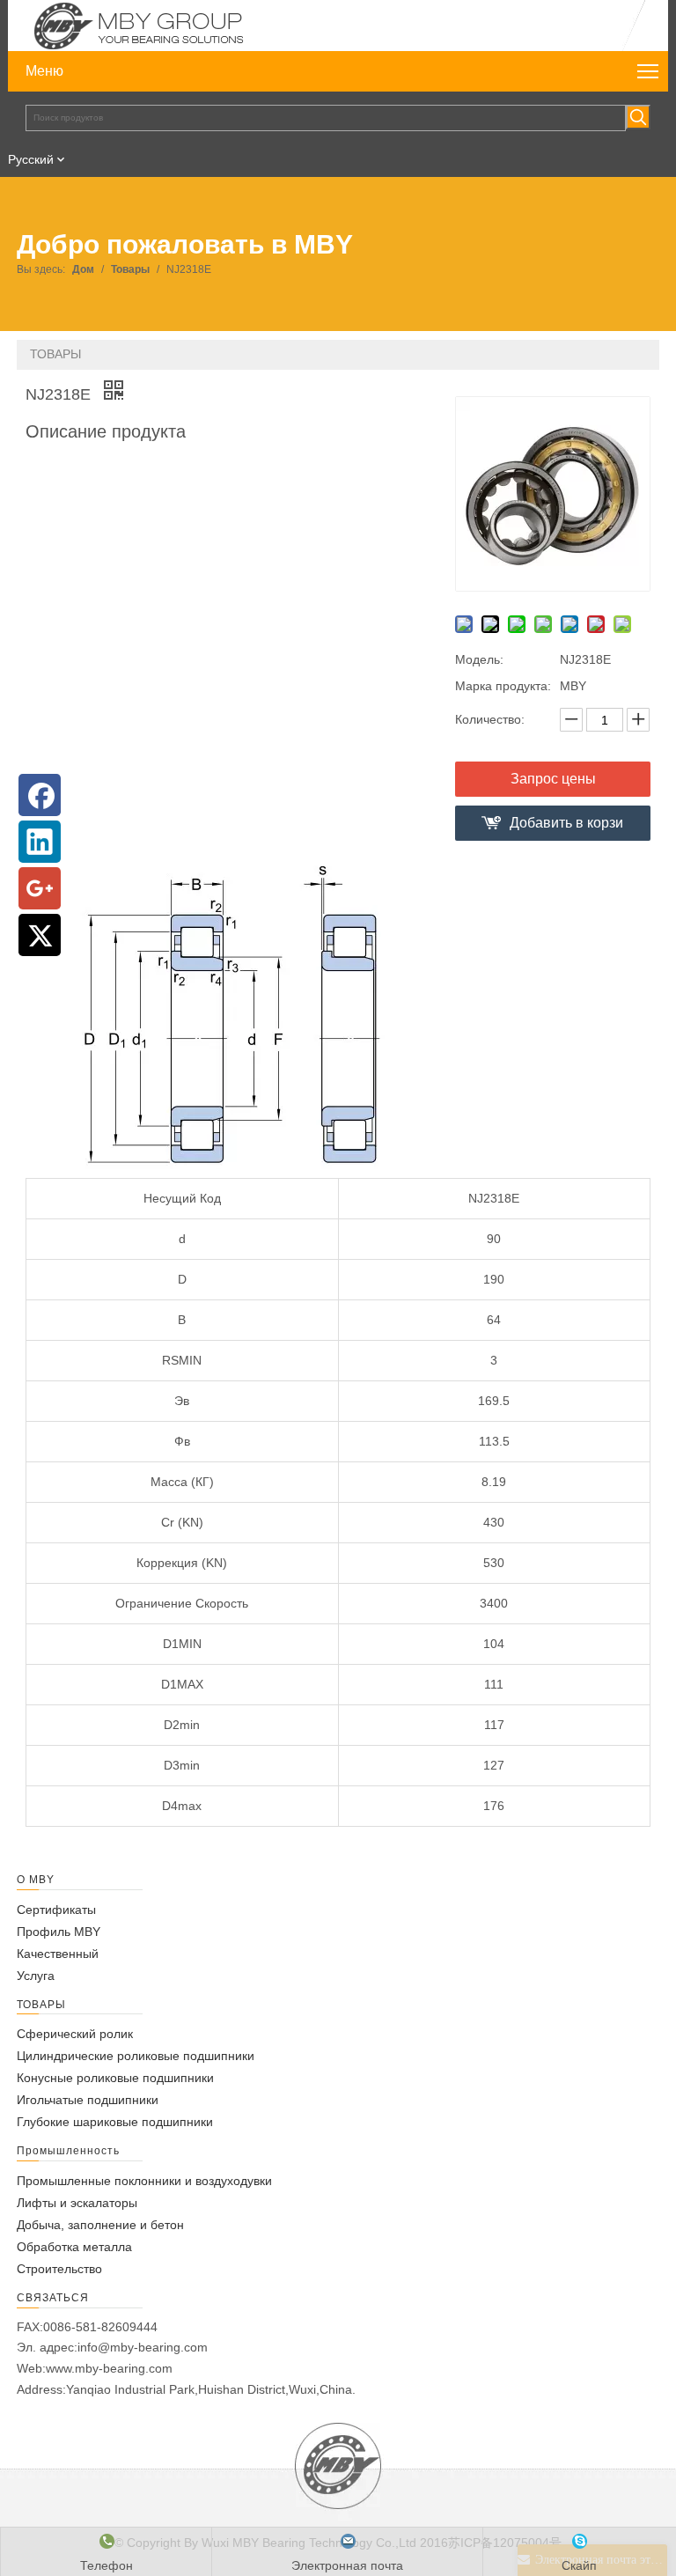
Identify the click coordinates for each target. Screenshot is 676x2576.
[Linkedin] (40, 842)
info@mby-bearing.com (143, 2347)
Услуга (36, 1976)
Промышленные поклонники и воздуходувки (144, 2181)
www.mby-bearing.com (109, 2368)
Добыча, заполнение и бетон (100, 2225)
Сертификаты (56, 1910)
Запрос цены (553, 779)
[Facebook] (40, 795)
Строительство (59, 2269)
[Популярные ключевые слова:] (638, 117)
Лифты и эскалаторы (77, 2203)
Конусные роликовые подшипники (115, 2078)
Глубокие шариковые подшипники (115, 2122)
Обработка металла (74, 2247)
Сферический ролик (75, 2034)
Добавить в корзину (566, 828)
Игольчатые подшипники (88, 2100)
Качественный (58, 1954)
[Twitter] (40, 935)
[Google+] (40, 888)
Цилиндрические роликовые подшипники (136, 2056)
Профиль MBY (59, 1932)
